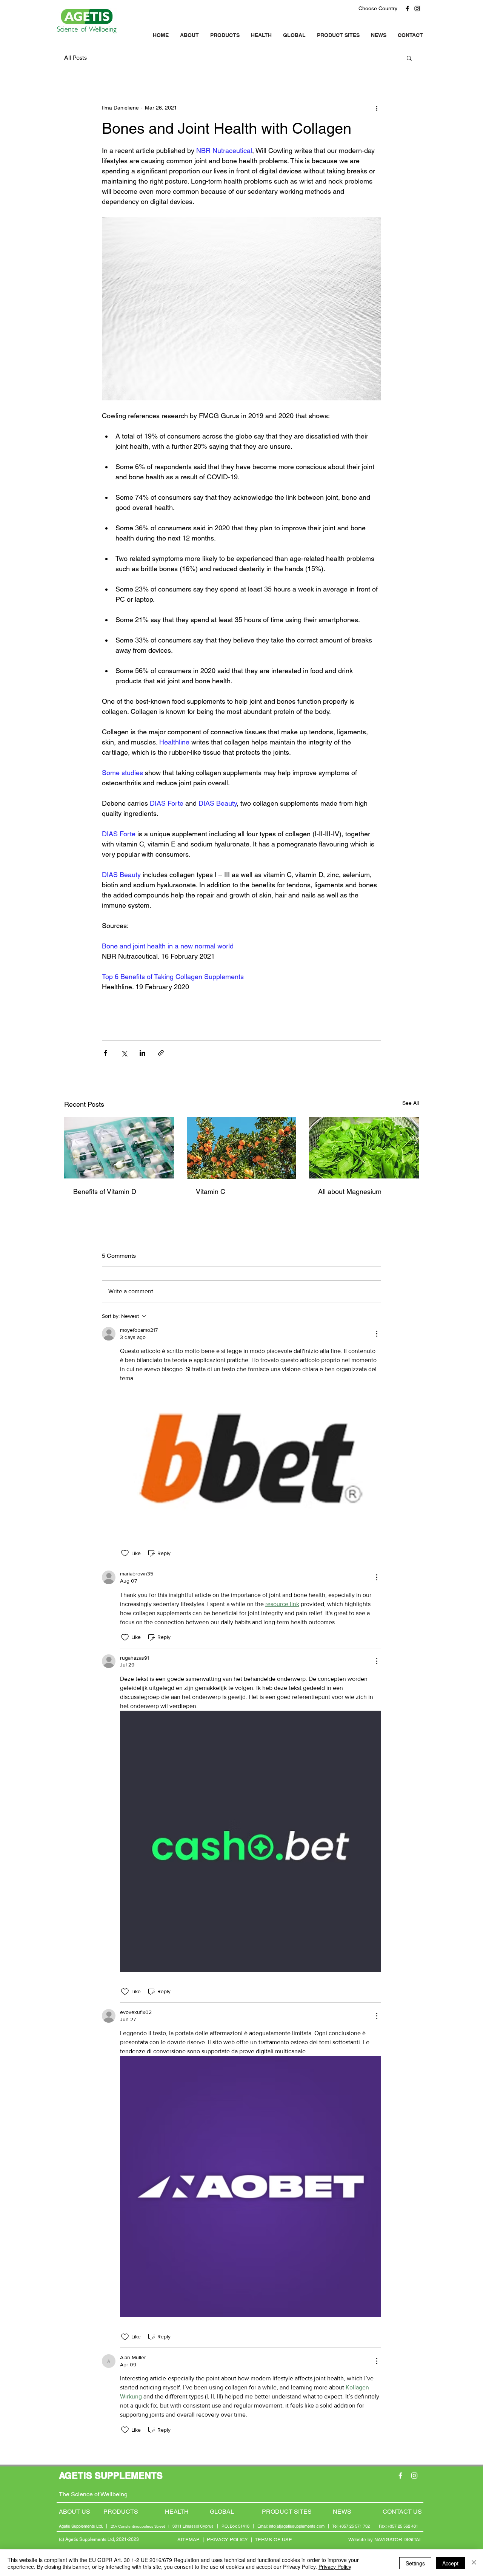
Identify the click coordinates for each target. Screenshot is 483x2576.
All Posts (75, 58)
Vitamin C (211, 1191)
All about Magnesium (350, 1191)
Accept (450, 2563)
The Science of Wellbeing (93, 2494)
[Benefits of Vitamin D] (119, 1148)
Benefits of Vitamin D (105, 1191)
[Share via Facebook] (105, 1053)
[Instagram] (417, 8)
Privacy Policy (335, 2567)
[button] (409, 58)
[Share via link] (161, 1053)
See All (411, 1103)
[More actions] (377, 108)
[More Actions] (377, 1334)
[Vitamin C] (242, 1148)
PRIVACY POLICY (227, 2540)
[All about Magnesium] (364, 1148)
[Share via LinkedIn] (142, 1053)
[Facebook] (407, 8)
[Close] (474, 2563)
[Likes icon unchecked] (125, 1553)
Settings (415, 2563)
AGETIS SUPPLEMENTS (111, 2476)
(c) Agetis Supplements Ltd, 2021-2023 (99, 2539)
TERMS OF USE (273, 2540)
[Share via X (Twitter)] (124, 1053)
